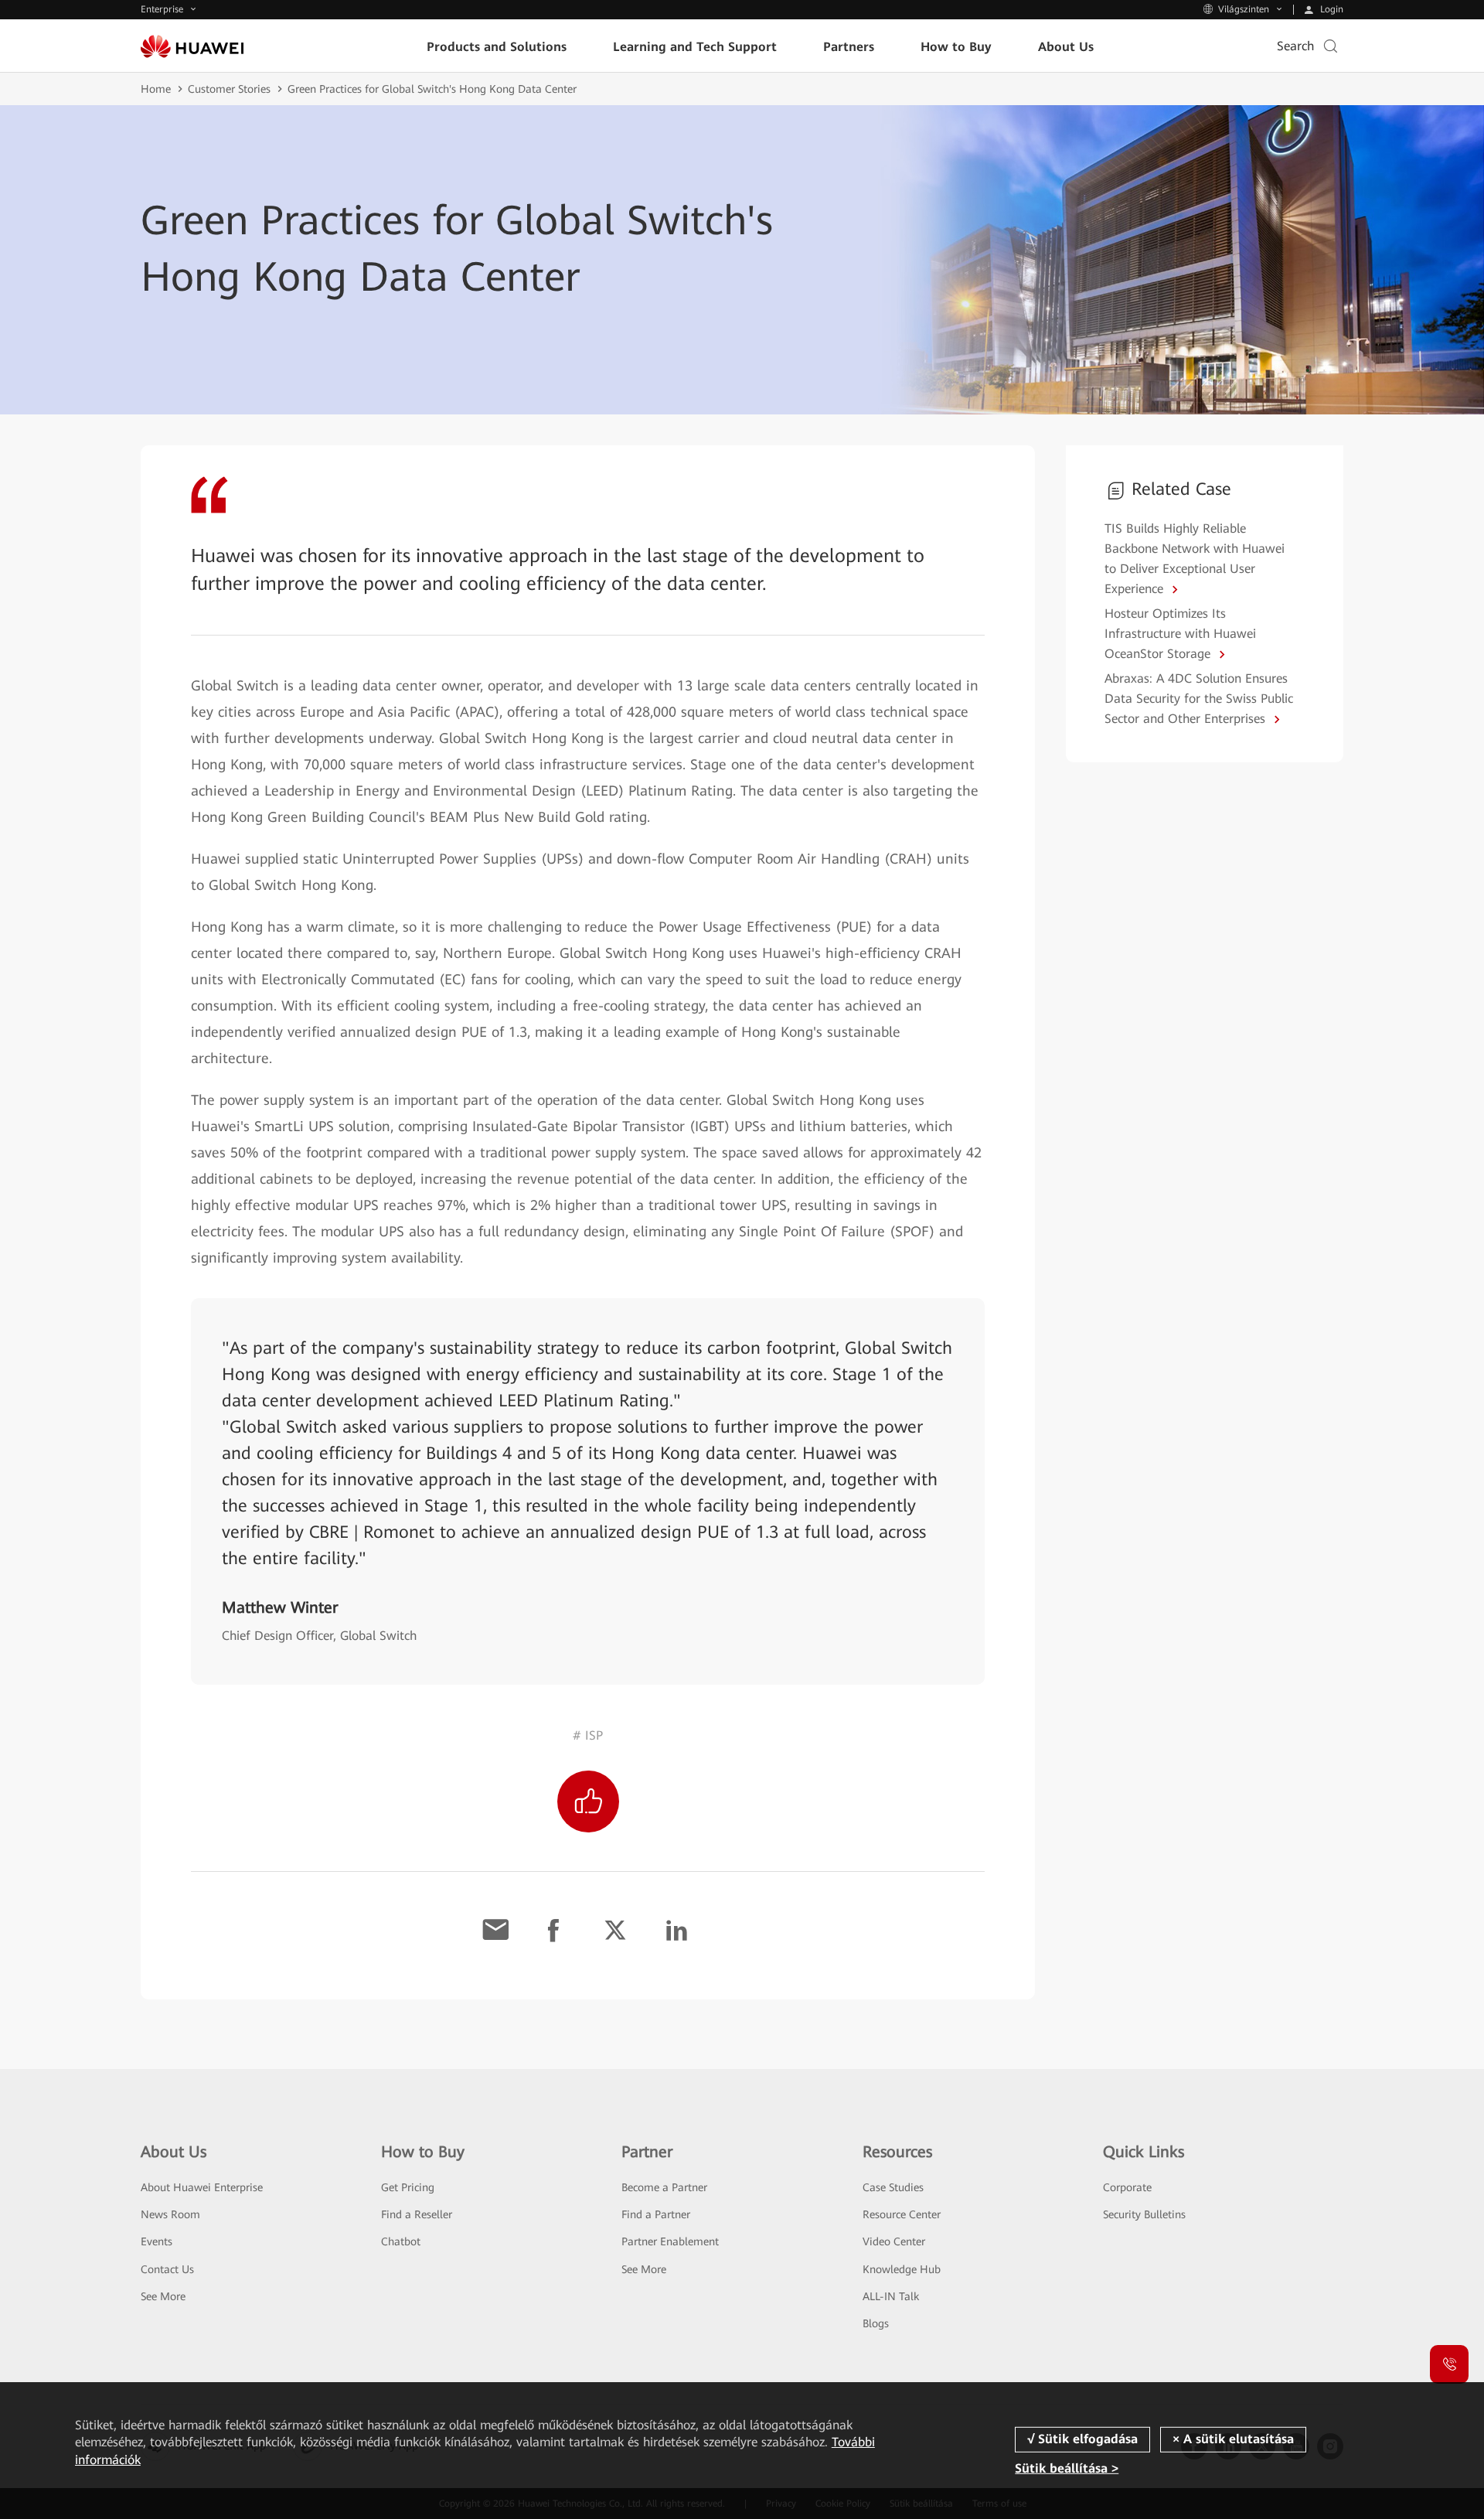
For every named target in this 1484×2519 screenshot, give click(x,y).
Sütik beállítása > (1067, 2468)
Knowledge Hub (902, 2269)
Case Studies (893, 2187)
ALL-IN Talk (891, 2296)
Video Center (894, 2241)
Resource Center (902, 2214)
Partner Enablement (670, 2241)
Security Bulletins (1144, 2214)
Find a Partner (656, 2214)
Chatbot (401, 2241)
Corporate (1127, 2187)
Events (157, 2241)
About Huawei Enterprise (202, 2187)
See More (163, 2296)
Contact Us (167, 2269)
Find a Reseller (417, 2214)
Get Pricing (408, 2187)
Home (156, 89)
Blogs (876, 2323)
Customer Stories (229, 89)
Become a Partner (664, 2187)
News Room (170, 2214)
